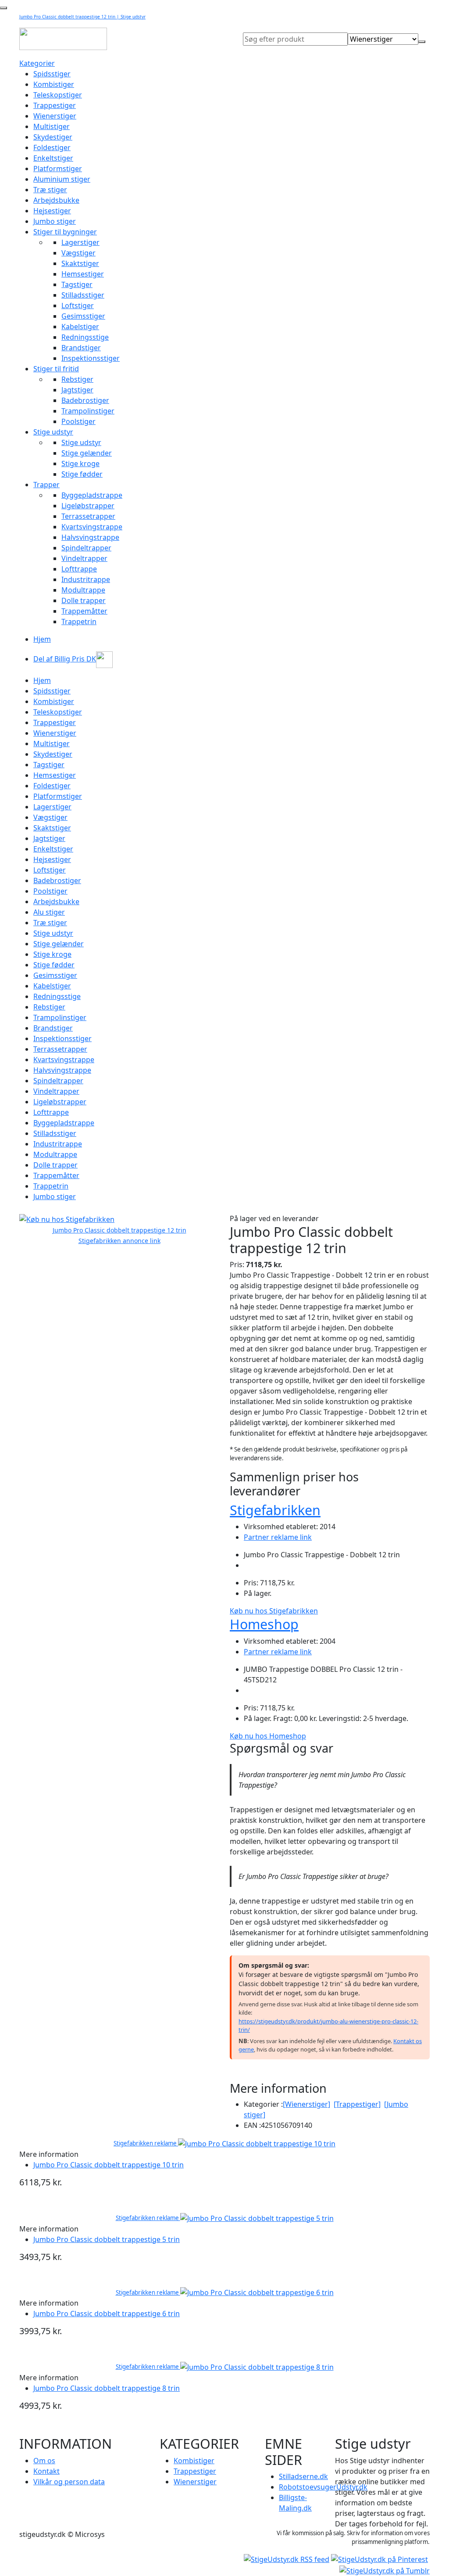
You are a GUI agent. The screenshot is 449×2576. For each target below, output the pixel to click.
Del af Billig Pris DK (65, 659)
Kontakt (46, 2471)
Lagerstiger (80, 242)
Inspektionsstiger (91, 358)
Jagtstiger (77, 390)
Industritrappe (86, 579)
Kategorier (37, 63)
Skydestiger (53, 137)
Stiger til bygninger (65, 232)
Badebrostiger (85, 400)
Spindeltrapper (86, 548)
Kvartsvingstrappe (92, 527)
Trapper (46, 485)
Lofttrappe (79, 569)
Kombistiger (54, 84)
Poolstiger (78, 421)
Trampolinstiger (88, 411)
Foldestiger (52, 147)
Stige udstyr (53, 432)
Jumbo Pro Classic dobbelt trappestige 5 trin (107, 2239)
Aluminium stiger (62, 179)
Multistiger (52, 126)
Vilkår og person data (69, 2482)
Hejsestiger (52, 211)
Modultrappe (83, 590)
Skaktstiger (80, 263)
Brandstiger (81, 348)
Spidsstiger (52, 74)
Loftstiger (78, 305)
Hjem (42, 639)
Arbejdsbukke (56, 200)
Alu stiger (49, 912)
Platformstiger (58, 169)
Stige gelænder (87, 453)
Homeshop (264, 1624)
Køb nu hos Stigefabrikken (274, 1611)
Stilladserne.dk (303, 2476)
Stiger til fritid (56, 369)
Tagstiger (77, 284)
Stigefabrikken (275, 1510)
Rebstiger (77, 379)
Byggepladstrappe (92, 495)
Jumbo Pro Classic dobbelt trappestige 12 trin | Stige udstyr (82, 17)
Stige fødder (82, 474)
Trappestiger (55, 105)
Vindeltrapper (84, 558)
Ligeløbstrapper (88, 506)
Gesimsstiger (83, 316)
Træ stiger (50, 190)
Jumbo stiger (55, 221)
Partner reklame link (278, 1537)
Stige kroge (80, 463)
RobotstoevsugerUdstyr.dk (323, 2487)
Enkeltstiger (53, 158)
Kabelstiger (80, 327)
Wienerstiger (55, 116)
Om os (44, 2461)
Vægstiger (78, 253)
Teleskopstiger (58, 95)
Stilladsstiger (83, 295)
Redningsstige (85, 337)
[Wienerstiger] (306, 2104)
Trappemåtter (84, 611)
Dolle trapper (84, 600)
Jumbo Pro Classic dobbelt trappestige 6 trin (107, 2314)
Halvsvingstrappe (90, 537)
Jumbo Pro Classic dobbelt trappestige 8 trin (107, 2388)
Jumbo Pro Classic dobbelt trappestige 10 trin (109, 2165)
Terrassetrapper (88, 516)
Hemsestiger (83, 274)
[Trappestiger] (357, 2104)
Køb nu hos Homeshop (268, 1736)
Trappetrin (79, 622)
